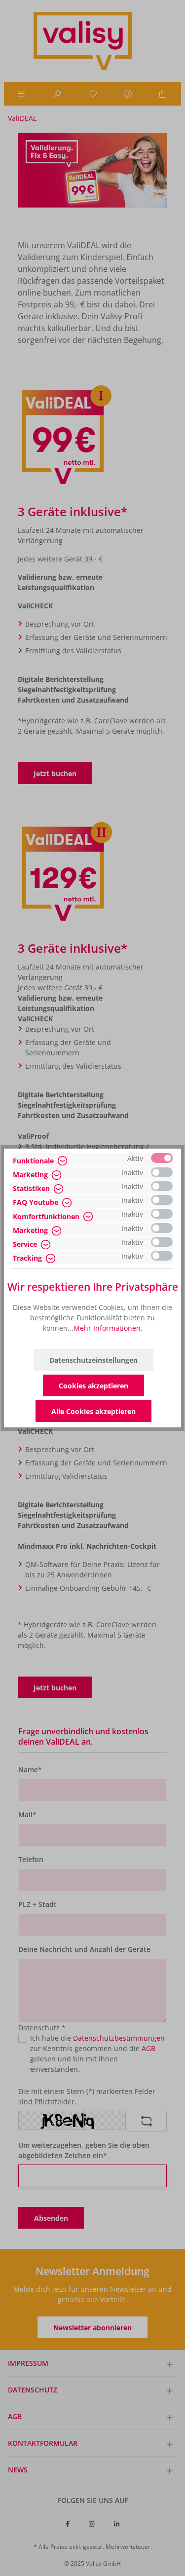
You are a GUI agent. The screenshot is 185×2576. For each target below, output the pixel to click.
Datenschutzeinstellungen (93, 1360)
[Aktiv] (162, 1158)
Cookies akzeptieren (93, 1386)
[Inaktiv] (162, 1172)
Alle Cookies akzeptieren (93, 1411)
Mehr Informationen (107, 1328)
